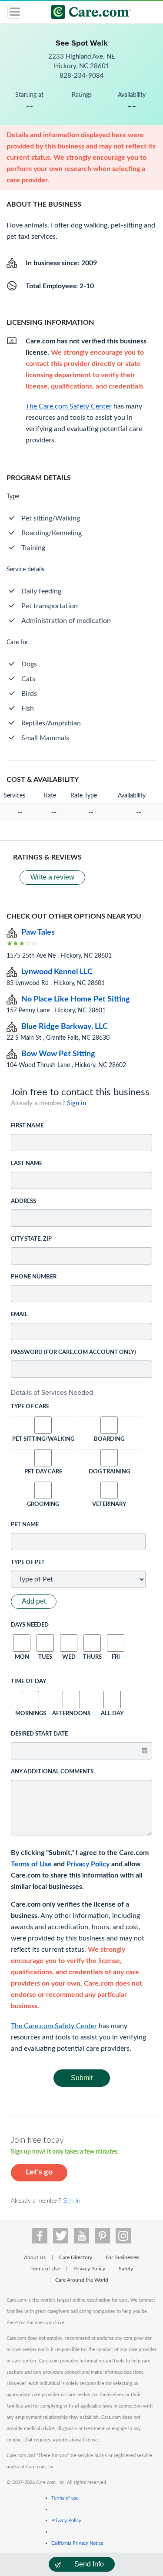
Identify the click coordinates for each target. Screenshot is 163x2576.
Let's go (39, 2172)
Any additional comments (52, 1772)
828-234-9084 (82, 76)
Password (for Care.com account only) (73, 1352)
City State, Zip (31, 1239)
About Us (35, 2257)
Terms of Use (31, 1864)
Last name (27, 1164)
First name (27, 1126)
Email (19, 1315)
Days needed (30, 1625)
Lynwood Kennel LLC (57, 972)
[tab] (81, 1393)
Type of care (30, 1407)
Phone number (34, 1277)
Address (23, 1201)
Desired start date (39, 1734)
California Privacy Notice (77, 2543)
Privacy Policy (88, 1864)
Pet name (25, 1525)
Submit (82, 2078)
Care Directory (76, 2257)
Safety (126, 2269)
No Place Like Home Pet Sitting (76, 999)
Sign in (77, 1103)
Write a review (52, 877)
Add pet (34, 1601)
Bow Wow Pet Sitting (58, 1054)
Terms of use (65, 2498)
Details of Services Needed (52, 1392)
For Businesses (122, 2257)
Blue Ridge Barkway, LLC (65, 1027)
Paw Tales (38, 932)
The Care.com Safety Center (54, 2026)
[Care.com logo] (87, 13)
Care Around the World (82, 2280)
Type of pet (28, 1563)
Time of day (28, 1682)
